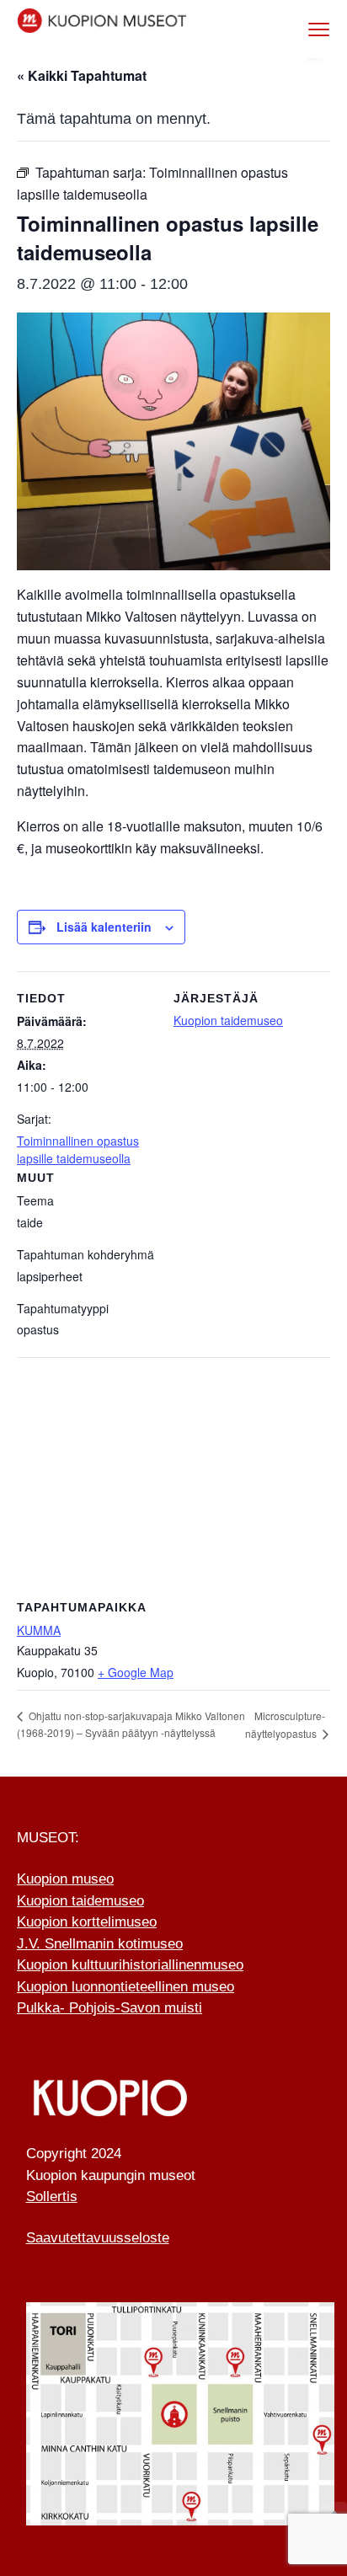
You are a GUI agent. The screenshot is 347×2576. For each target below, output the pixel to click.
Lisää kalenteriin (104, 927)
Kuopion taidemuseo (228, 1020)
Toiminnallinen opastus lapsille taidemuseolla (78, 1149)
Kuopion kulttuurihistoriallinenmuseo (130, 1965)
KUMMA (39, 1630)
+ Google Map (136, 1672)
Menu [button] (302, 29)
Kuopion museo (65, 1879)
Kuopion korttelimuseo (87, 1922)
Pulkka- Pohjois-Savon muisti (109, 2008)
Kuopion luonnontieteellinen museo (125, 1987)
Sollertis (52, 2197)
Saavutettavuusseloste (98, 2238)
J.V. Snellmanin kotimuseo (100, 1944)
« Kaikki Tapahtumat (82, 75)
